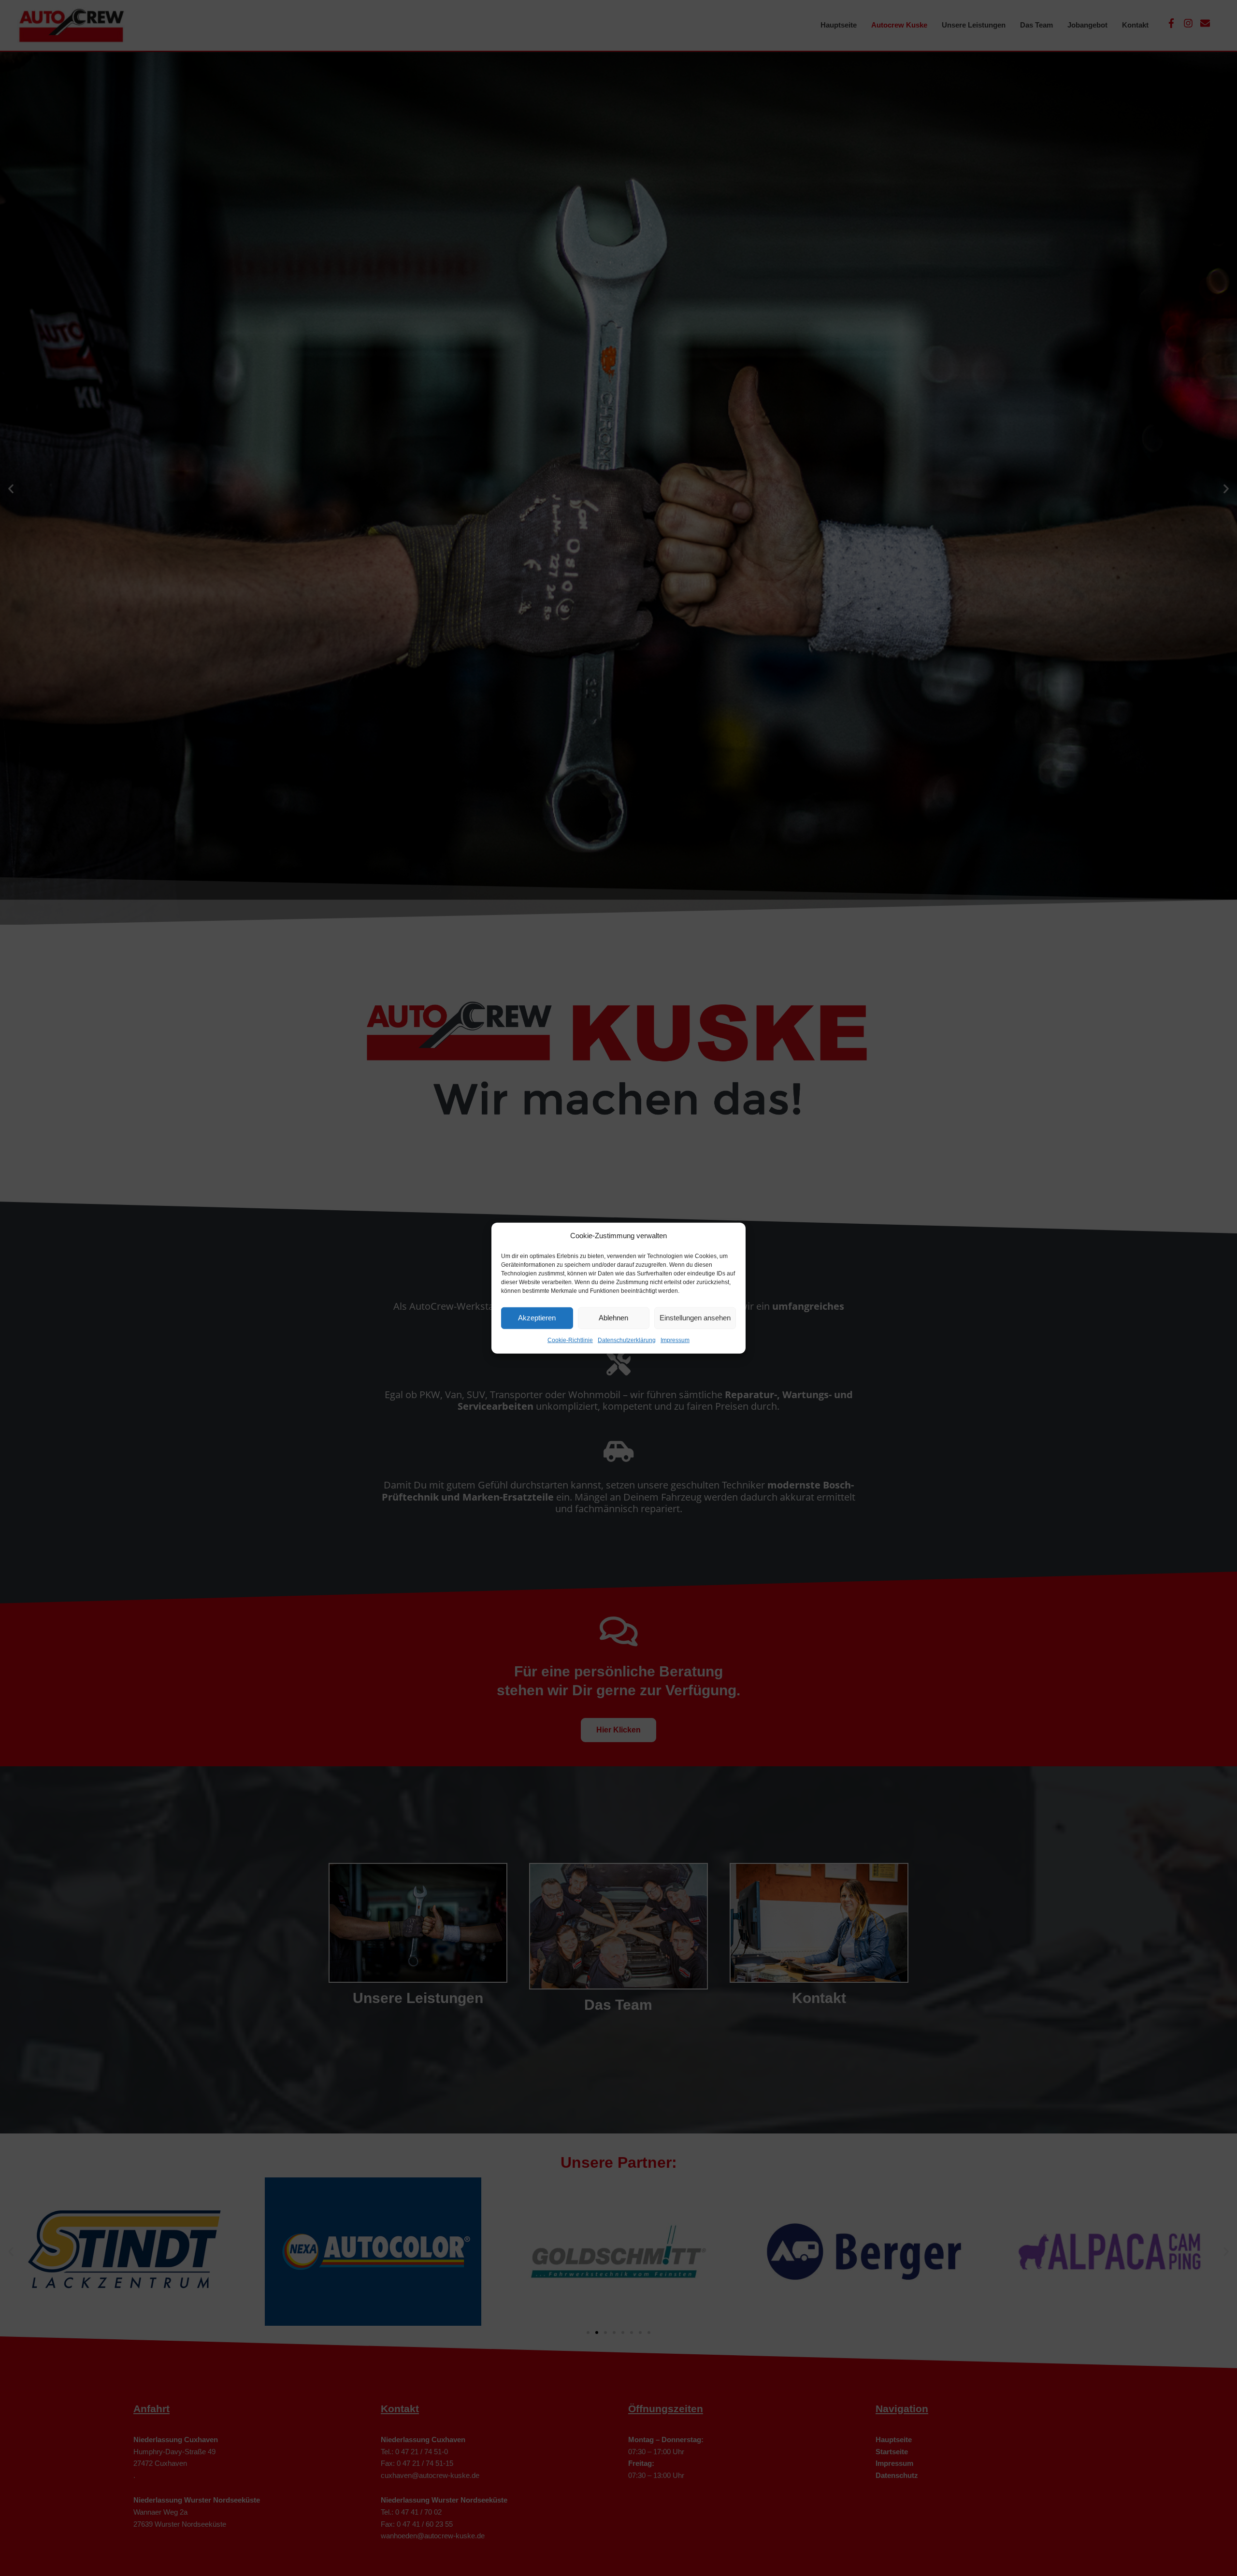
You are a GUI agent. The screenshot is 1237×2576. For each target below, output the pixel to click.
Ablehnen (613, 1318)
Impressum (675, 1340)
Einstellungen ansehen (695, 1318)
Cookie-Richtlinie (570, 1340)
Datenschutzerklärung (627, 1340)
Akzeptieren (537, 1318)
